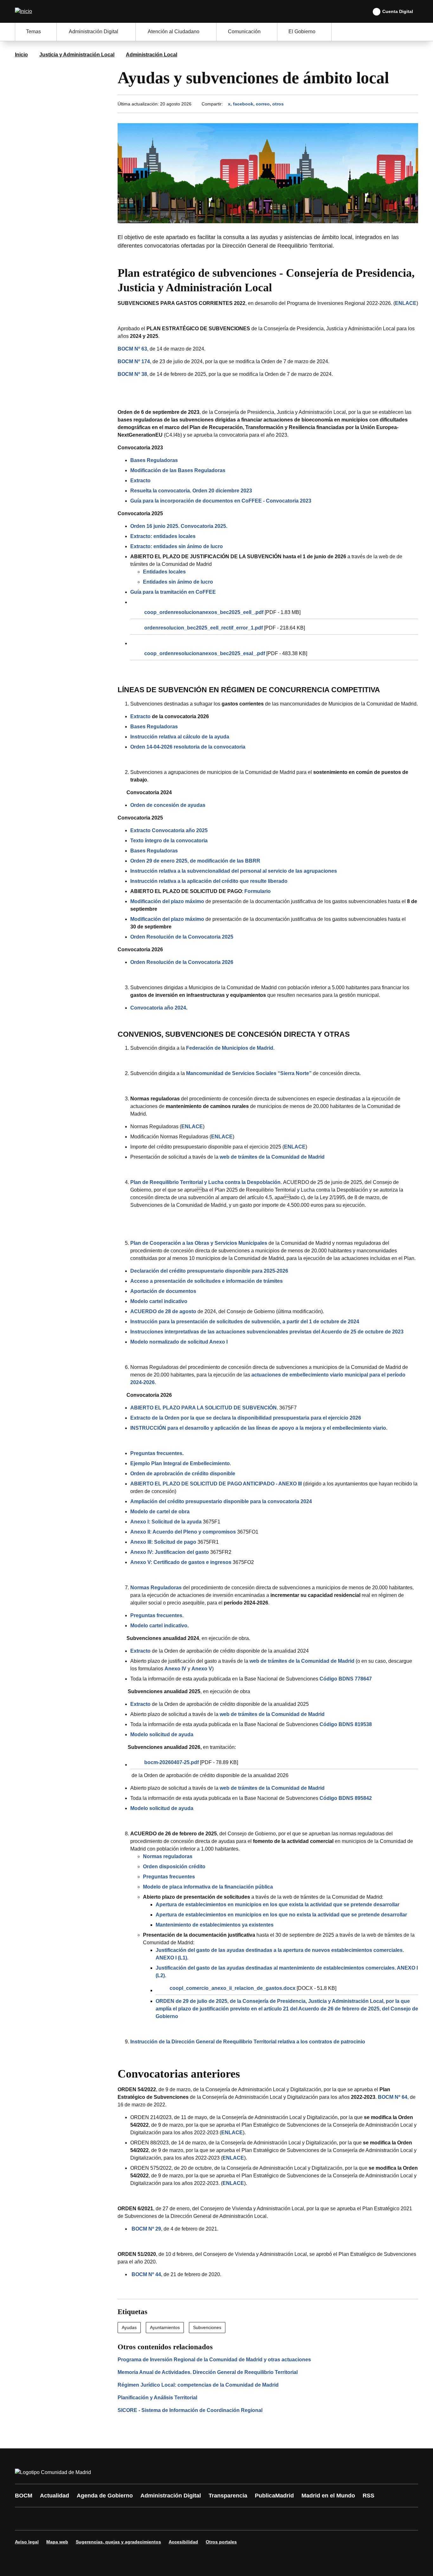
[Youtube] (81, 2519)
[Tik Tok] (138, 2519)
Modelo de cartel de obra (160, 1512)
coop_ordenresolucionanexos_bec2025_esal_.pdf (205, 653)
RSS (368, 2496)
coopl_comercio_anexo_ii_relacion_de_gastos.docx (233, 1988)
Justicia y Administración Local (77, 55)
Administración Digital (171, 2496)
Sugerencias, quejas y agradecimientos (118, 2542)
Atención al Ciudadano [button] (174, 32)
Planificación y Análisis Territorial (157, 2398)
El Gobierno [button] (302, 32)
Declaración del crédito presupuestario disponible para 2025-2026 (209, 1271)
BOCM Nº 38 (132, 374)
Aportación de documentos (163, 1291)
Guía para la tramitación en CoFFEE (173, 592)
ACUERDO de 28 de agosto (163, 1311)
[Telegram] (176, 2519)
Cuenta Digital (398, 11)
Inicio (21, 55)
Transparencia (228, 2496)
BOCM (24, 2496)
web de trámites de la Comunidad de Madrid (302, 1661)
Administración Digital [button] (94, 32)
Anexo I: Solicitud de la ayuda (166, 1522)
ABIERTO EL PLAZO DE (216, 1484)
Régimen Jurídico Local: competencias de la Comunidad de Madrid (198, 2385)
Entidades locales (164, 572)
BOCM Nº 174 (134, 361)
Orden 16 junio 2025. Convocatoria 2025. (179, 526)
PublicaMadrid (274, 2496)
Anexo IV (175, 1669)
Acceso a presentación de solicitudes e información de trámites (207, 1281)
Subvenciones (207, 2327)
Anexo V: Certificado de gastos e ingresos (181, 1562)
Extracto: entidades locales (163, 536)
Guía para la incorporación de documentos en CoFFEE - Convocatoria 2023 (221, 501)
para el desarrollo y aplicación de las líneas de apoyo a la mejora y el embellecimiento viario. (259, 1428)
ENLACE (406, 303)
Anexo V (202, 1669)
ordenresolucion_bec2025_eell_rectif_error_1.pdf (204, 628)
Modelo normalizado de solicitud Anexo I (179, 1342)
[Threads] (195, 2519)
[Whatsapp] (119, 2519)
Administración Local (152, 55)
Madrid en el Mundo (328, 2496)
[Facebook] (24, 2519)
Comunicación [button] (244, 32)
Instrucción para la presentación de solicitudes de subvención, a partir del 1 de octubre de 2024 (245, 1322)
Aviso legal (27, 2542)
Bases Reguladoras (154, 460)
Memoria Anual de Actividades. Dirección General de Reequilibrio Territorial (208, 2372)
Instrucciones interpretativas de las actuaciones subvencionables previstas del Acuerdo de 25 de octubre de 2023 (267, 1332)
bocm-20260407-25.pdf (171, 1762)
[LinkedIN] (100, 2519)
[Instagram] (43, 2519)
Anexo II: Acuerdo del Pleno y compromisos (183, 1532)
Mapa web (57, 2542)
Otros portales (221, 2542)
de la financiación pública (208, 1887)
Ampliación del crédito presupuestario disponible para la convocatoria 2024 (221, 1501)
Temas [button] (33, 32)
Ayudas (129, 2327)
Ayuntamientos (165, 2327)
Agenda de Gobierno (105, 2496)
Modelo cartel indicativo (159, 1301)
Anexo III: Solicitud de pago (163, 1542)
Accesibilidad (183, 2542)
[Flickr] (157, 2519)
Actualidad (55, 2496)
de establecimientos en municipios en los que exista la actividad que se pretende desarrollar (281, 1915)
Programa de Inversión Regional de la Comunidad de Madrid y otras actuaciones (214, 2360)
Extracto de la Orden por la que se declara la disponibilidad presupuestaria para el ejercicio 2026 (246, 1418)
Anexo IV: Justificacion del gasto (170, 1552)
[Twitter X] (62, 2519)
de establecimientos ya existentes (215, 1925)
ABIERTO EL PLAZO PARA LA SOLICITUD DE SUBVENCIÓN (204, 1408)
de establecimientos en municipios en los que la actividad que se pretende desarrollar (278, 1905)
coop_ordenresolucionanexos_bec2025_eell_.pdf (204, 612)
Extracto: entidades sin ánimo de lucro (177, 546)
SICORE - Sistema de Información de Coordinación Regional (190, 2410)
